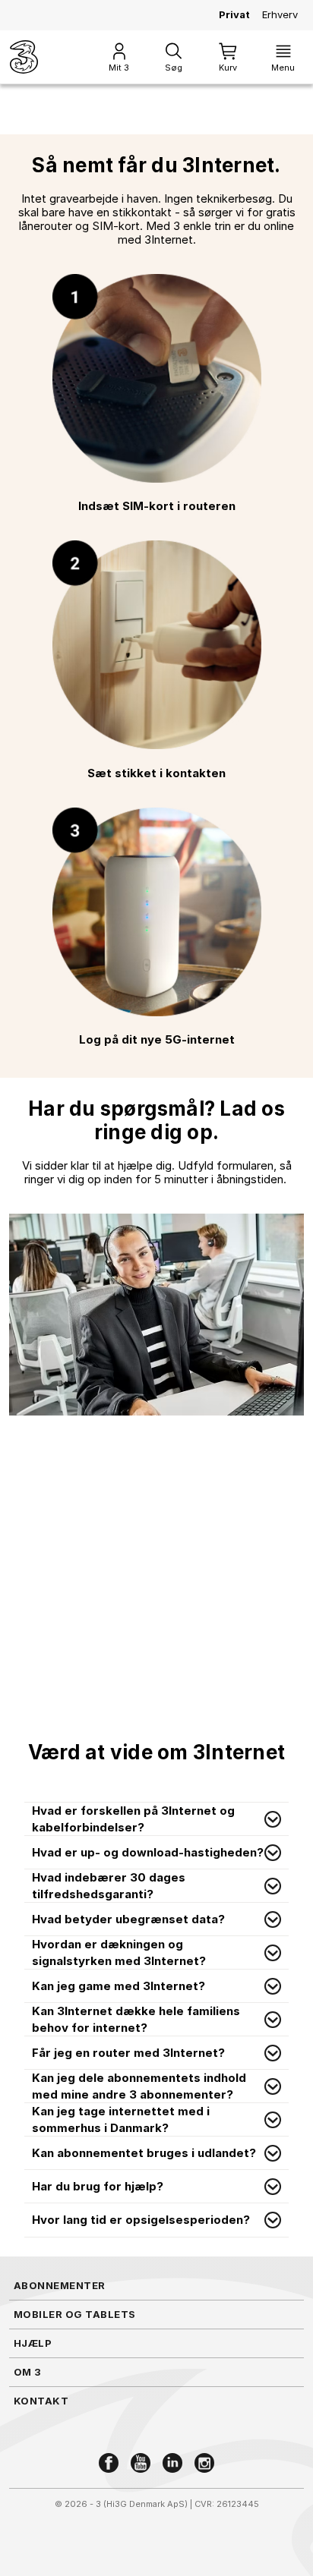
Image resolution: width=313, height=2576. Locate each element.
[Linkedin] (172, 2463)
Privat (234, 14)
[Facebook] (109, 2463)
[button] (156, 1819)
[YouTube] (141, 2463)
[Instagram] (204, 2463)
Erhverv (280, 14)
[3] (24, 57)
